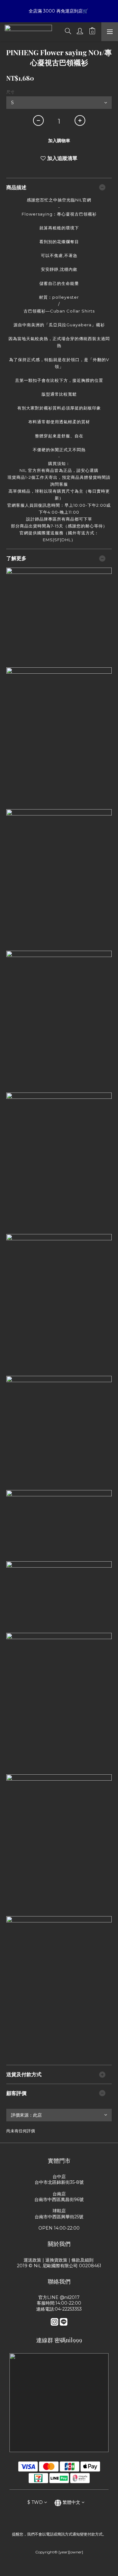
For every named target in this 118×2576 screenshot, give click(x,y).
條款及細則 (83, 2260)
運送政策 (32, 2260)
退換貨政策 (56, 2260)
